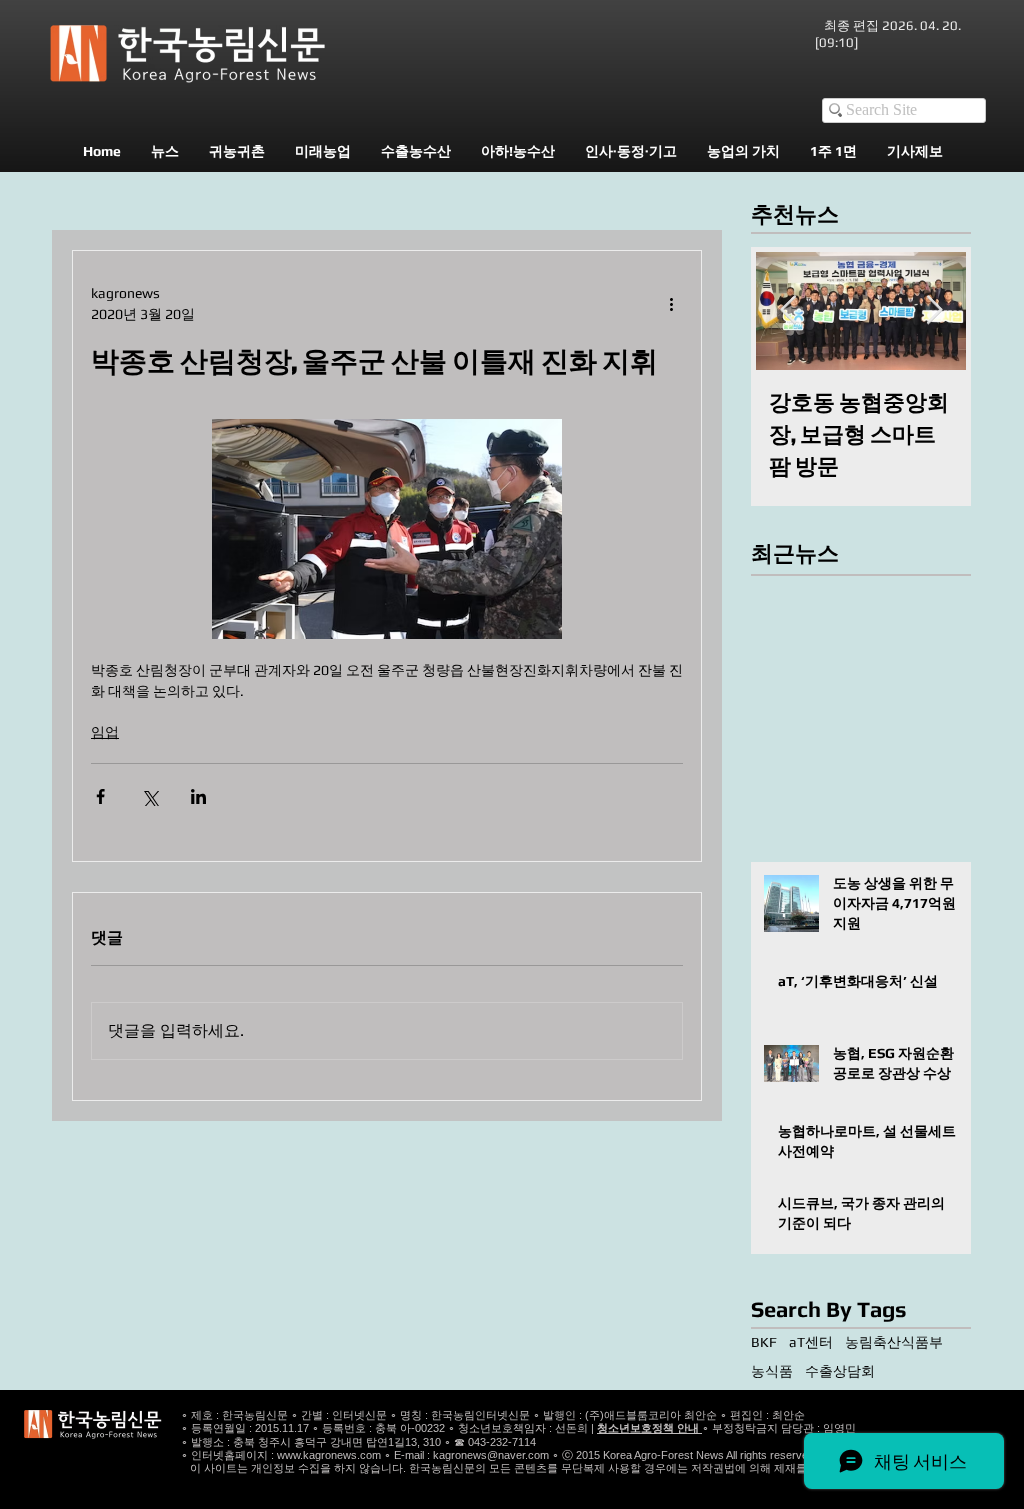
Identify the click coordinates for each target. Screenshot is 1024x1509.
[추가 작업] (671, 304)
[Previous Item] (788, 310)
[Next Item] (934, 310)
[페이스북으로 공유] (100, 796)
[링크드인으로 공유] (198, 796)
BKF (764, 1342)
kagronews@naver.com (491, 1455)
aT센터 (811, 1342)
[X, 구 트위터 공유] (149, 796)
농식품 (772, 1371)
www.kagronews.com (329, 1455)
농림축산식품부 (894, 1342)
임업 (105, 732)
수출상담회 (840, 1371)
